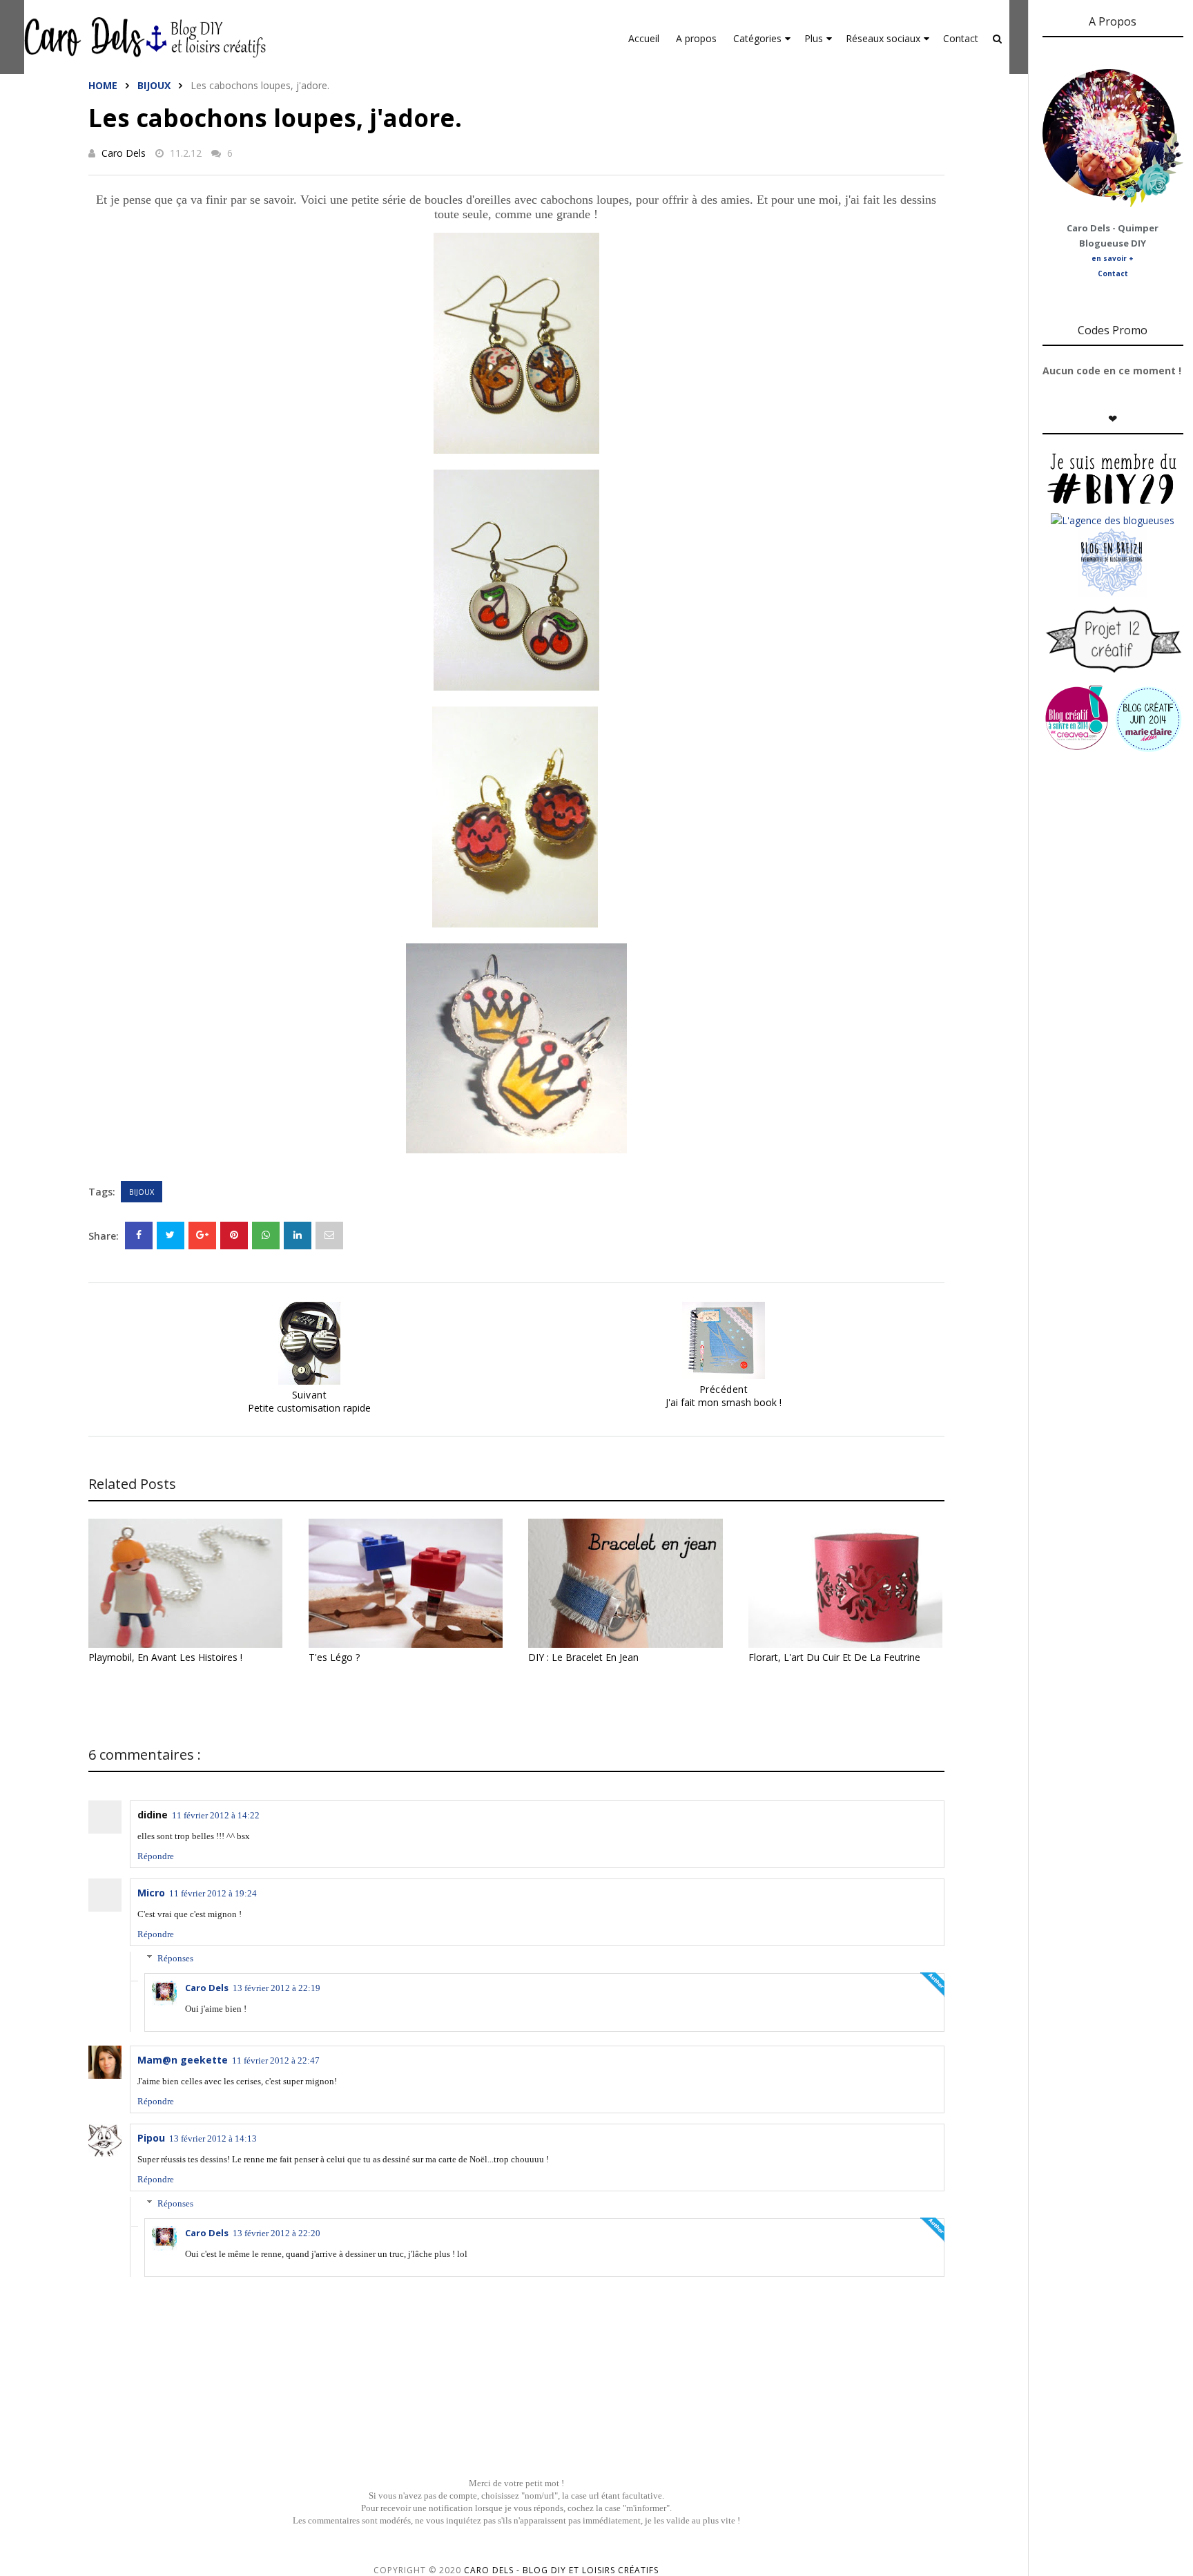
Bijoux (154, 85)
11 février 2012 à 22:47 (276, 2060)
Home (103, 85)
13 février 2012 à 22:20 (277, 2233)
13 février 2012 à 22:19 (277, 1988)
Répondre (156, 1856)
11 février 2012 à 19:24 (213, 1893)
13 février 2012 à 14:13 (213, 2138)
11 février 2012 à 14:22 (216, 1815)
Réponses (175, 1958)
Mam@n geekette (183, 2060)
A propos (696, 38)
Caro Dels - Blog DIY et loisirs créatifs (561, 2570)
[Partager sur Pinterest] (329, 1236)
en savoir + (1113, 258)
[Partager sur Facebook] (139, 1236)
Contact (961, 38)
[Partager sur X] (171, 1236)
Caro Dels (124, 153)
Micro (151, 1893)
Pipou (151, 2138)
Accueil (644, 38)
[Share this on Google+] (202, 1236)
